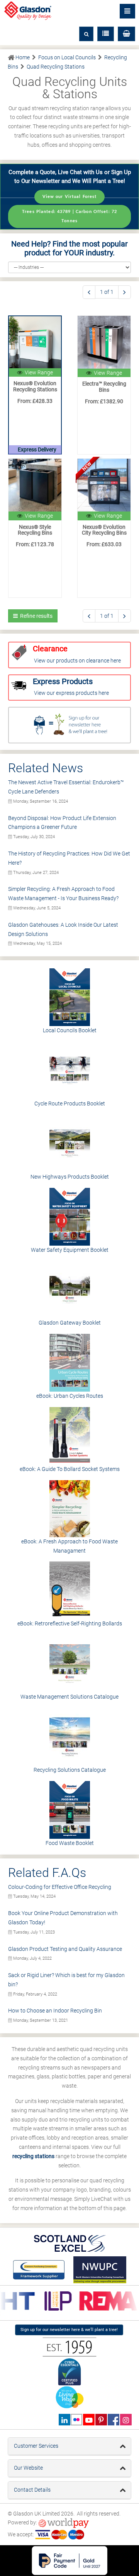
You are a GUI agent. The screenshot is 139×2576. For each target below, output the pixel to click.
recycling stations (33, 2156)
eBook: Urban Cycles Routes (70, 1396)
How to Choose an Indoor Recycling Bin (55, 2011)
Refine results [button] (35, 616)
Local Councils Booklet (70, 1030)
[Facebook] (113, 2420)
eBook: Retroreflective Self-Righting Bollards (70, 1623)
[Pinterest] (101, 2420)
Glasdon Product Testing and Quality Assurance (65, 1949)
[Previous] (89, 292)
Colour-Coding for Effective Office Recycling (60, 1887)
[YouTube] (89, 2420)
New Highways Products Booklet (70, 1177)
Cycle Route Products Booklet (70, 1104)
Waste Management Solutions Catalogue (69, 1697)
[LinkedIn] (64, 2420)
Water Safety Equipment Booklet (70, 1250)
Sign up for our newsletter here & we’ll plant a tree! (69, 2330)
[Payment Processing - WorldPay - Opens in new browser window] (64, 2523)
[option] (55, 2301)
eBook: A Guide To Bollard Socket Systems (70, 1469)
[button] (126, 34)
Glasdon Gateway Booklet (70, 1323)
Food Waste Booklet (70, 1843)
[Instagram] (126, 2420)
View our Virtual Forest (70, 197)
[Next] (125, 292)
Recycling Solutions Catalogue (70, 1770)
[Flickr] (77, 2420)
